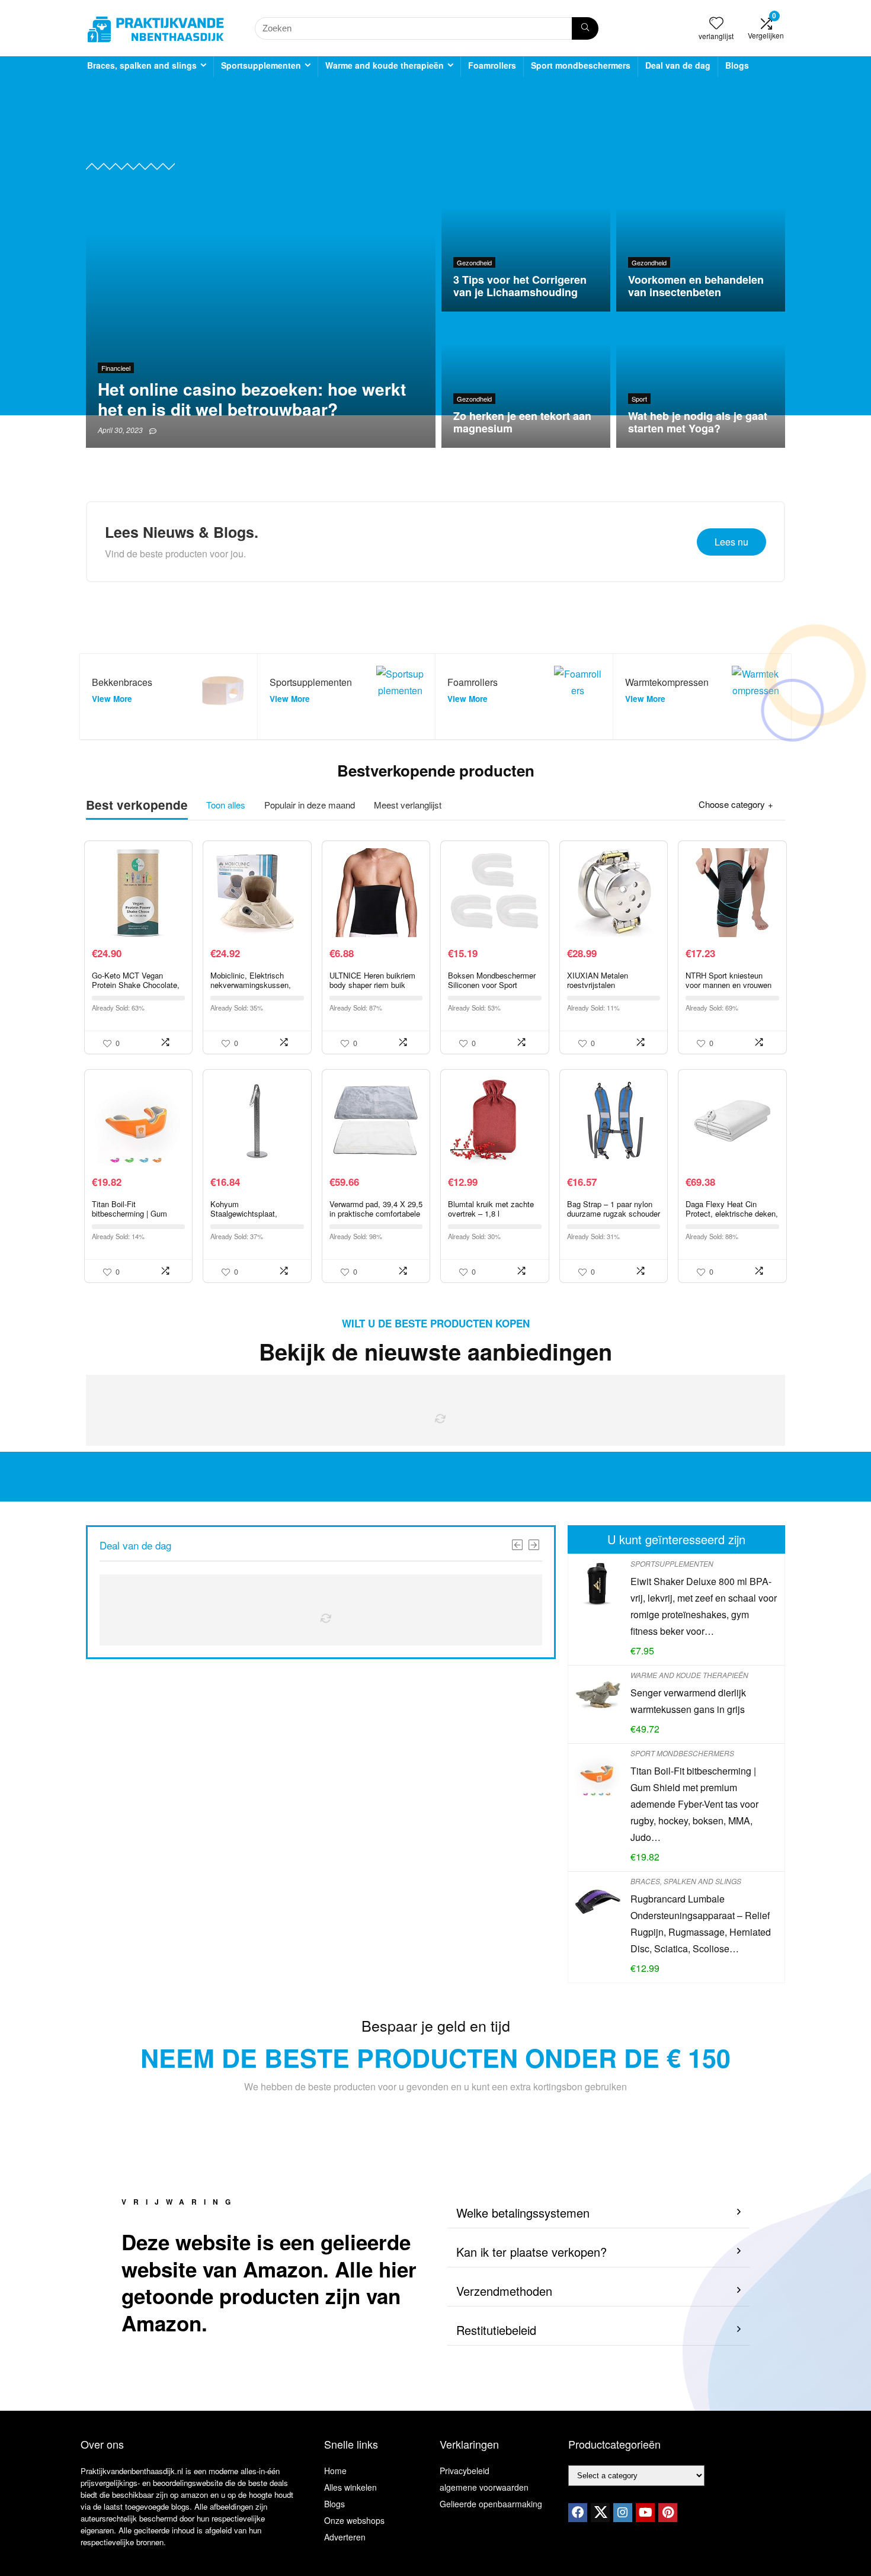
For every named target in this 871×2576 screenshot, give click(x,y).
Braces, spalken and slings (142, 65)
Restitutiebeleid (496, 2330)
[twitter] (600, 2513)
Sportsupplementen (261, 65)
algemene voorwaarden (484, 2487)
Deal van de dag (678, 65)
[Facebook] (578, 2513)
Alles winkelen (350, 2487)
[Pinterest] (668, 2513)
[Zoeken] (585, 28)
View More (112, 699)
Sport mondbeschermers (581, 65)
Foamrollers (492, 65)
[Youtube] (645, 2513)
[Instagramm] (623, 2513)
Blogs (737, 65)
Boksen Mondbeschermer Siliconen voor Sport (492, 980)
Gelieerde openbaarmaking (491, 2504)
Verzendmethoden (504, 2291)
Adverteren (345, 2537)
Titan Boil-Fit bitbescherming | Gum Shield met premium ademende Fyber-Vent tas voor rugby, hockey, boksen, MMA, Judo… (694, 1804)
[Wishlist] (716, 23)
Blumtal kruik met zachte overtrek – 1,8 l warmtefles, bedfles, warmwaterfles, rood (491, 1218)
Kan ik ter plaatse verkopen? (531, 2252)
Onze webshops (354, 2520)
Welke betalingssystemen (523, 2213)
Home (335, 2471)
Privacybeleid (465, 2471)
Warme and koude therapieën (385, 65)
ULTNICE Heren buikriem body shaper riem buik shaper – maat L (372, 985)
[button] (598, 2213)
